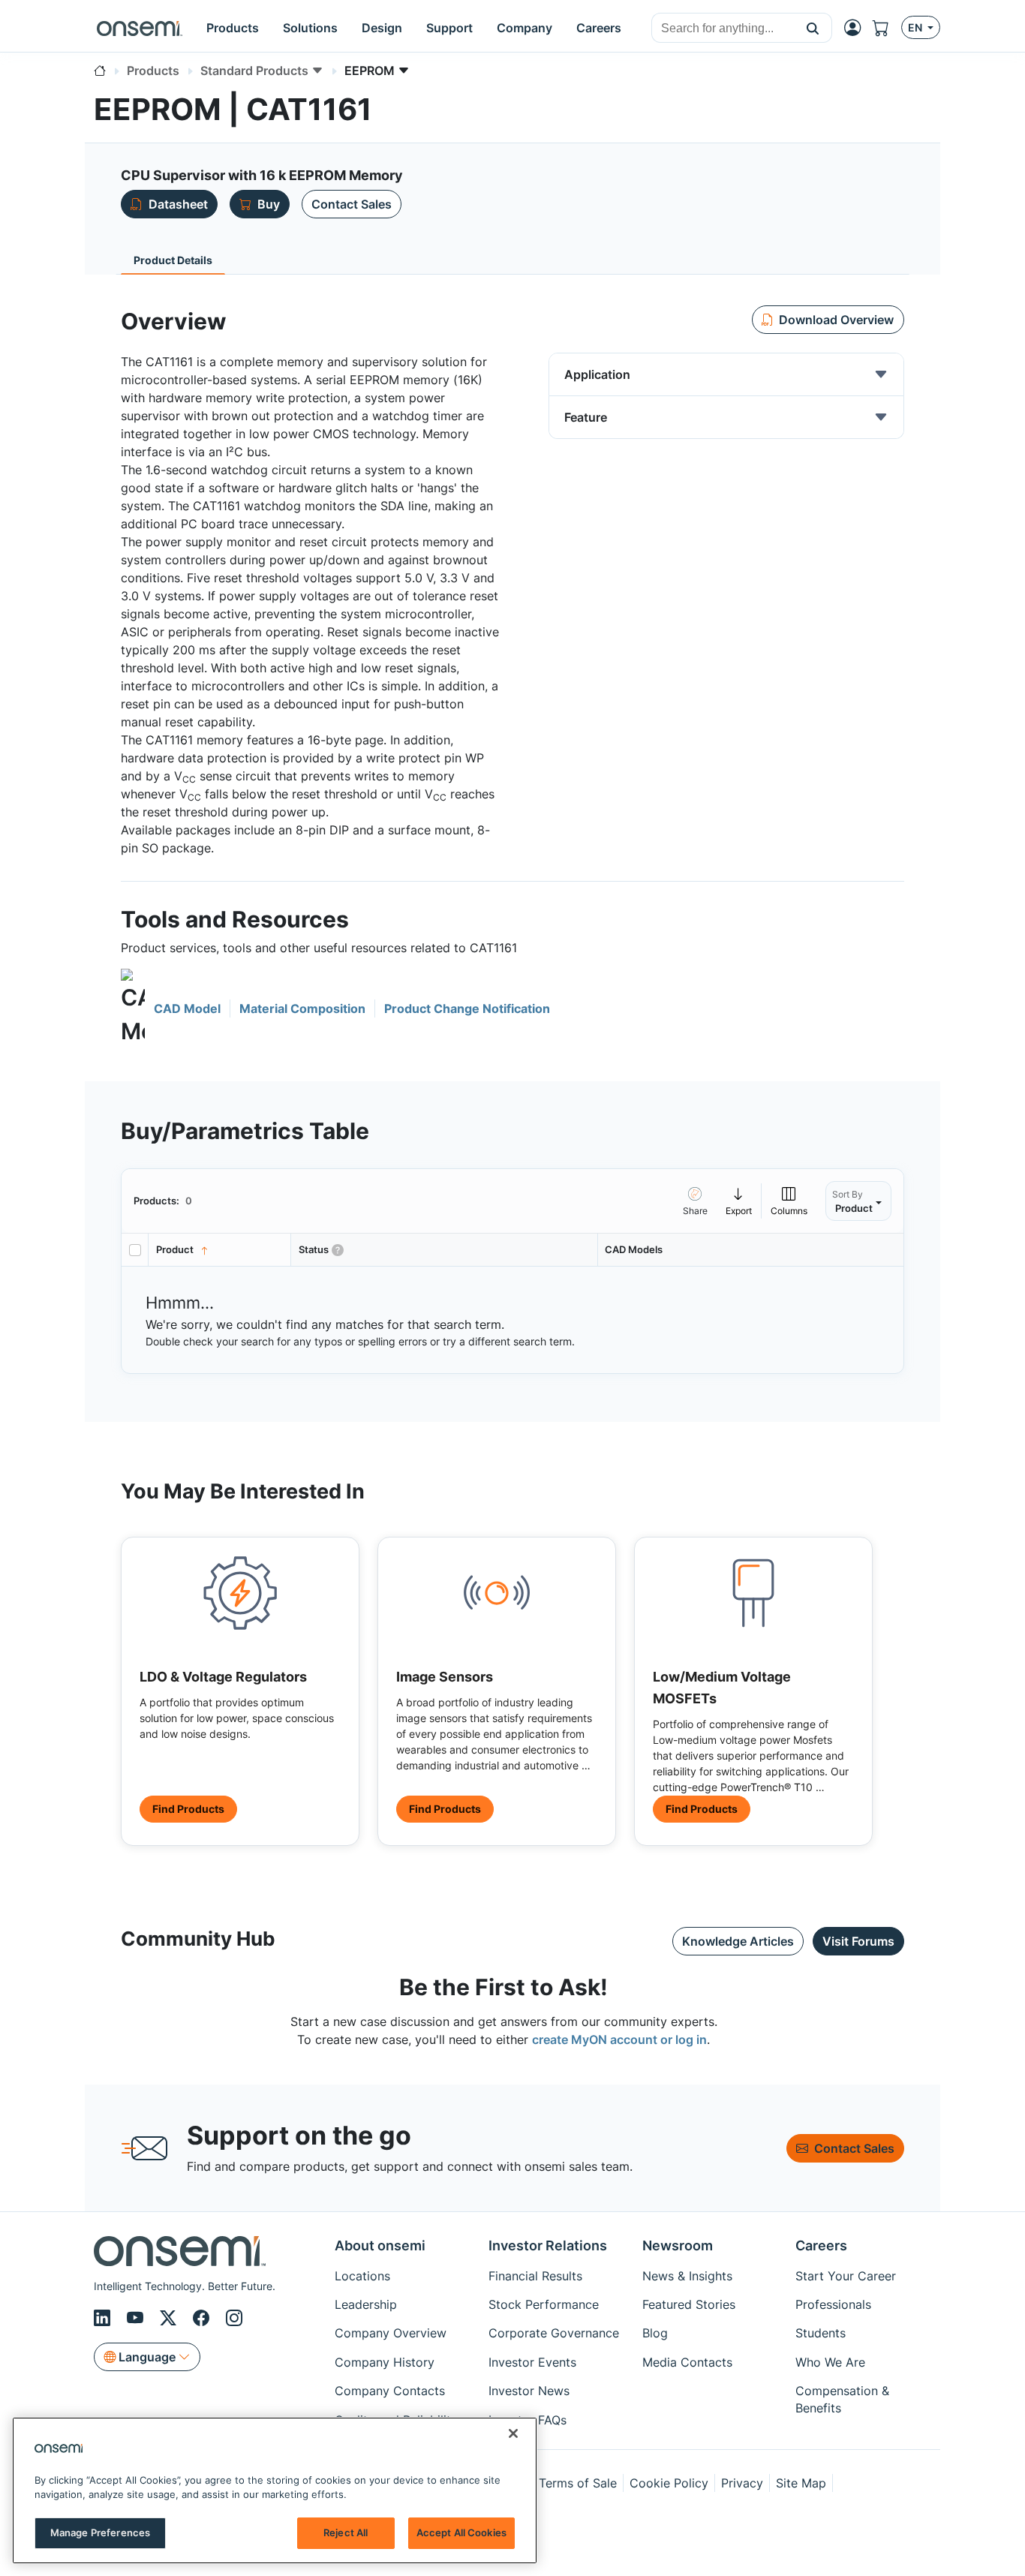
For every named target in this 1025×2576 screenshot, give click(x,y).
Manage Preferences (100, 2532)
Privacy (742, 2483)
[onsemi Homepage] (140, 28)
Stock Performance (544, 2304)
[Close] (513, 2433)
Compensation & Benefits (842, 2399)
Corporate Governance (554, 2333)
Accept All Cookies (461, 2532)
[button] (813, 28)
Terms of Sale (578, 2483)
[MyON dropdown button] (857, 28)
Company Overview (391, 2333)
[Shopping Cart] (887, 28)
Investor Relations (548, 2245)
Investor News (529, 2391)
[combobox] (723, 29)
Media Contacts (687, 2362)
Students (821, 2333)
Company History (385, 2362)
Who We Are (830, 2362)
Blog (655, 2333)
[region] (275, 2490)
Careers (821, 2245)
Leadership (366, 2304)
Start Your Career (846, 2276)
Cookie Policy (669, 2483)
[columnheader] (220, 1250)
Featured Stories (689, 2304)
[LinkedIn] (104, 2318)
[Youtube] (137, 2318)
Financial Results (535, 2276)
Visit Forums (858, 1941)
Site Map (801, 2483)
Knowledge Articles (738, 1941)
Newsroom (678, 2245)
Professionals (833, 2304)
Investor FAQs (528, 2420)
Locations (362, 2276)
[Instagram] (234, 2318)
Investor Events (532, 2362)
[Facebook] (203, 2318)
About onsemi (380, 2245)
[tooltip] (739, 1201)
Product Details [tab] (173, 260)
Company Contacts (390, 2391)
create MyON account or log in (619, 2039)
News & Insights (687, 2276)
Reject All (346, 2532)
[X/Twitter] (170, 2318)
